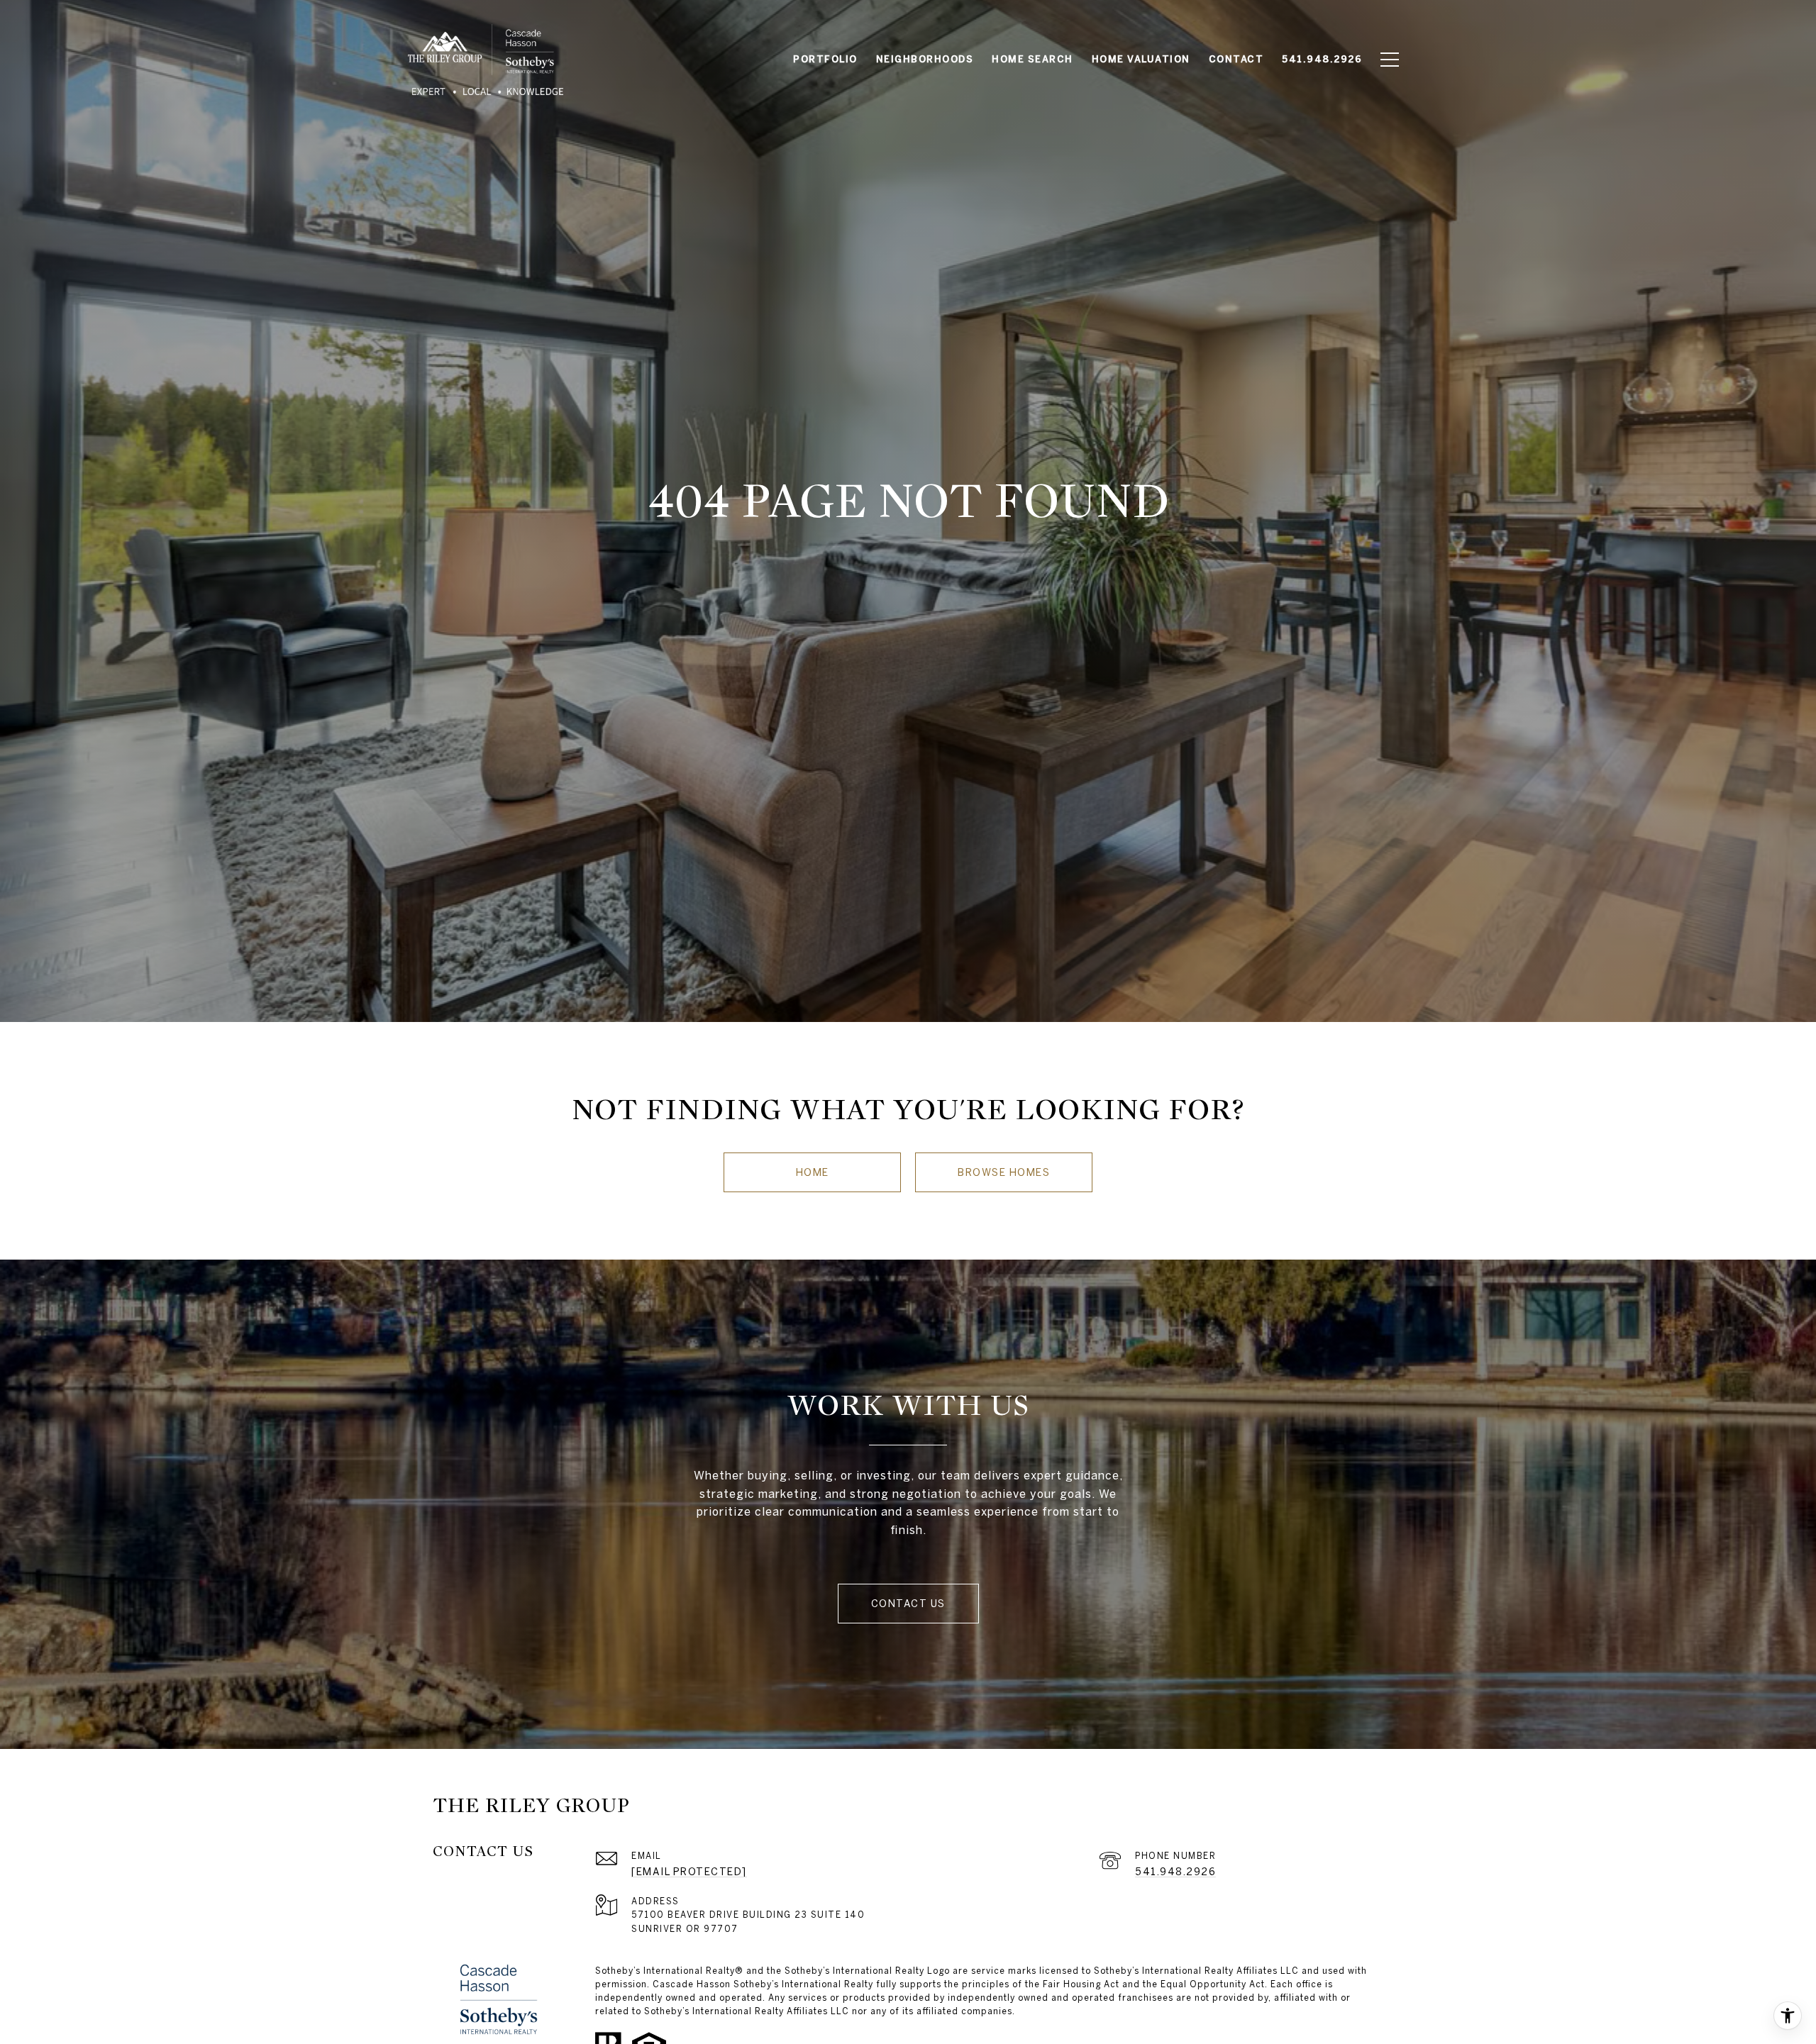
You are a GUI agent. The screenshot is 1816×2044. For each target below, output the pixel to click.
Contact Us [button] (908, 1604)
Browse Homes (1004, 1172)
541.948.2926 (1175, 1872)
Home (813, 1172)
